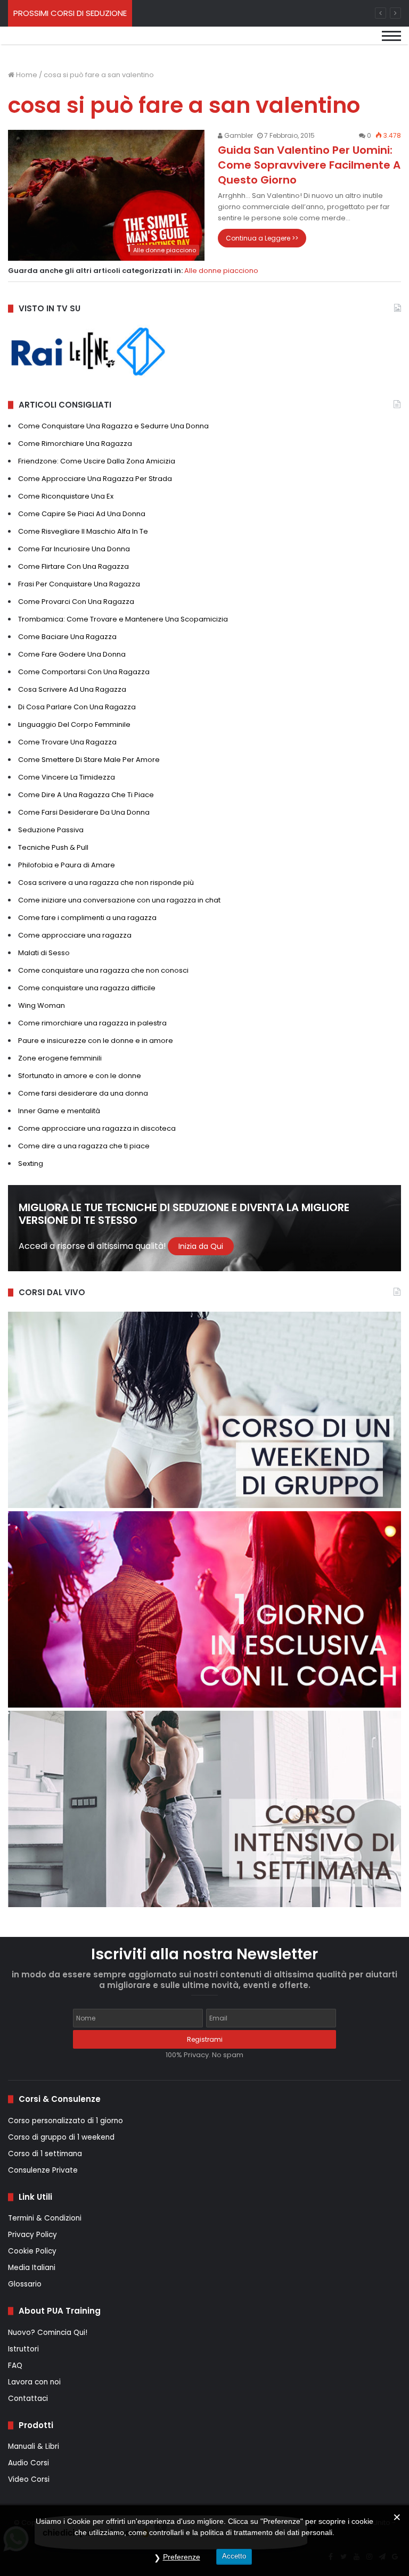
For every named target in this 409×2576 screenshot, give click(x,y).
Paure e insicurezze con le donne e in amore (96, 1041)
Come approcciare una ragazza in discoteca (97, 1128)
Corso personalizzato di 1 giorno (66, 2121)
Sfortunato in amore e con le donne (80, 1076)
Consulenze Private (43, 2170)
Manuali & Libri (34, 2446)
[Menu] (391, 44)
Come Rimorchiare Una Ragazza (75, 444)
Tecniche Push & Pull (53, 847)
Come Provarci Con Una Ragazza (76, 602)
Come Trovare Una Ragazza (67, 742)
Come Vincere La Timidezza (67, 777)
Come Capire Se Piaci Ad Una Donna (82, 514)
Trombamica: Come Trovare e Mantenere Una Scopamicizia (123, 619)
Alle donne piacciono (221, 271)
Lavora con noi (34, 2382)
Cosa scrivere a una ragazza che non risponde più (106, 883)
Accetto (234, 2556)
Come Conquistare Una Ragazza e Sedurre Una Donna (113, 426)
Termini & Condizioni (45, 2218)
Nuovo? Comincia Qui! (48, 2333)
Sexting (31, 1163)
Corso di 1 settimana (45, 2154)
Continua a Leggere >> (262, 238)
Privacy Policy (32, 2235)
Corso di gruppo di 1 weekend (61, 2137)
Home (26, 75)
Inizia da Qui (201, 1246)
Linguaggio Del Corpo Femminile (74, 724)
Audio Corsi (28, 2463)
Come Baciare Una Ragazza (67, 637)
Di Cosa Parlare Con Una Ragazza (77, 707)
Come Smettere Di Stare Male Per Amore (89, 760)
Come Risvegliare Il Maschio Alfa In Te (83, 531)
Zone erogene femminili (60, 1058)
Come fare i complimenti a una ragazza (87, 918)
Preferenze (182, 2557)
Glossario (25, 2284)
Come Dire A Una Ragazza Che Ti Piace (86, 795)
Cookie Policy (32, 2251)
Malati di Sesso (44, 953)
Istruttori (23, 2349)
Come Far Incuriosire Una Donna (74, 549)
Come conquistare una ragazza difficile (87, 988)
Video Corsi (29, 2479)
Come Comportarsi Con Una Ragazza (84, 672)
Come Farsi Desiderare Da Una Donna (84, 812)
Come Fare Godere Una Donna (72, 654)
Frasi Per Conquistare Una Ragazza (79, 584)
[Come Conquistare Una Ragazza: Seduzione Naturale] (80, 44)
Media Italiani (32, 2268)
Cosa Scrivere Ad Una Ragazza (72, 689)
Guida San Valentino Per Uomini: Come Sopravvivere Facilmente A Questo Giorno (309, 165)
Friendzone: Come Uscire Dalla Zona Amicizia (97, 461)
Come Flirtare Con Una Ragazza (73, 566)
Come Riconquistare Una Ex (66, 496)
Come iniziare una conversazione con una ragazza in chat (119, 900)
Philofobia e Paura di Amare (67, 865)
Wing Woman (42, 1005)
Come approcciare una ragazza (75, 935)
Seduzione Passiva (51, 830)
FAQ (15, 2366)
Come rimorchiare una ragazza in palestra (92, 1023)
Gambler (238, 135)
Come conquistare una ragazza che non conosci (103, 970)
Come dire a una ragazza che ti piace (84, 1146)
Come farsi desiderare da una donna (83, 1093)
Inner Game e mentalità (59, 1111)
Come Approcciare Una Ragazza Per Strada (95, 479)
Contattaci (28, 2399)
